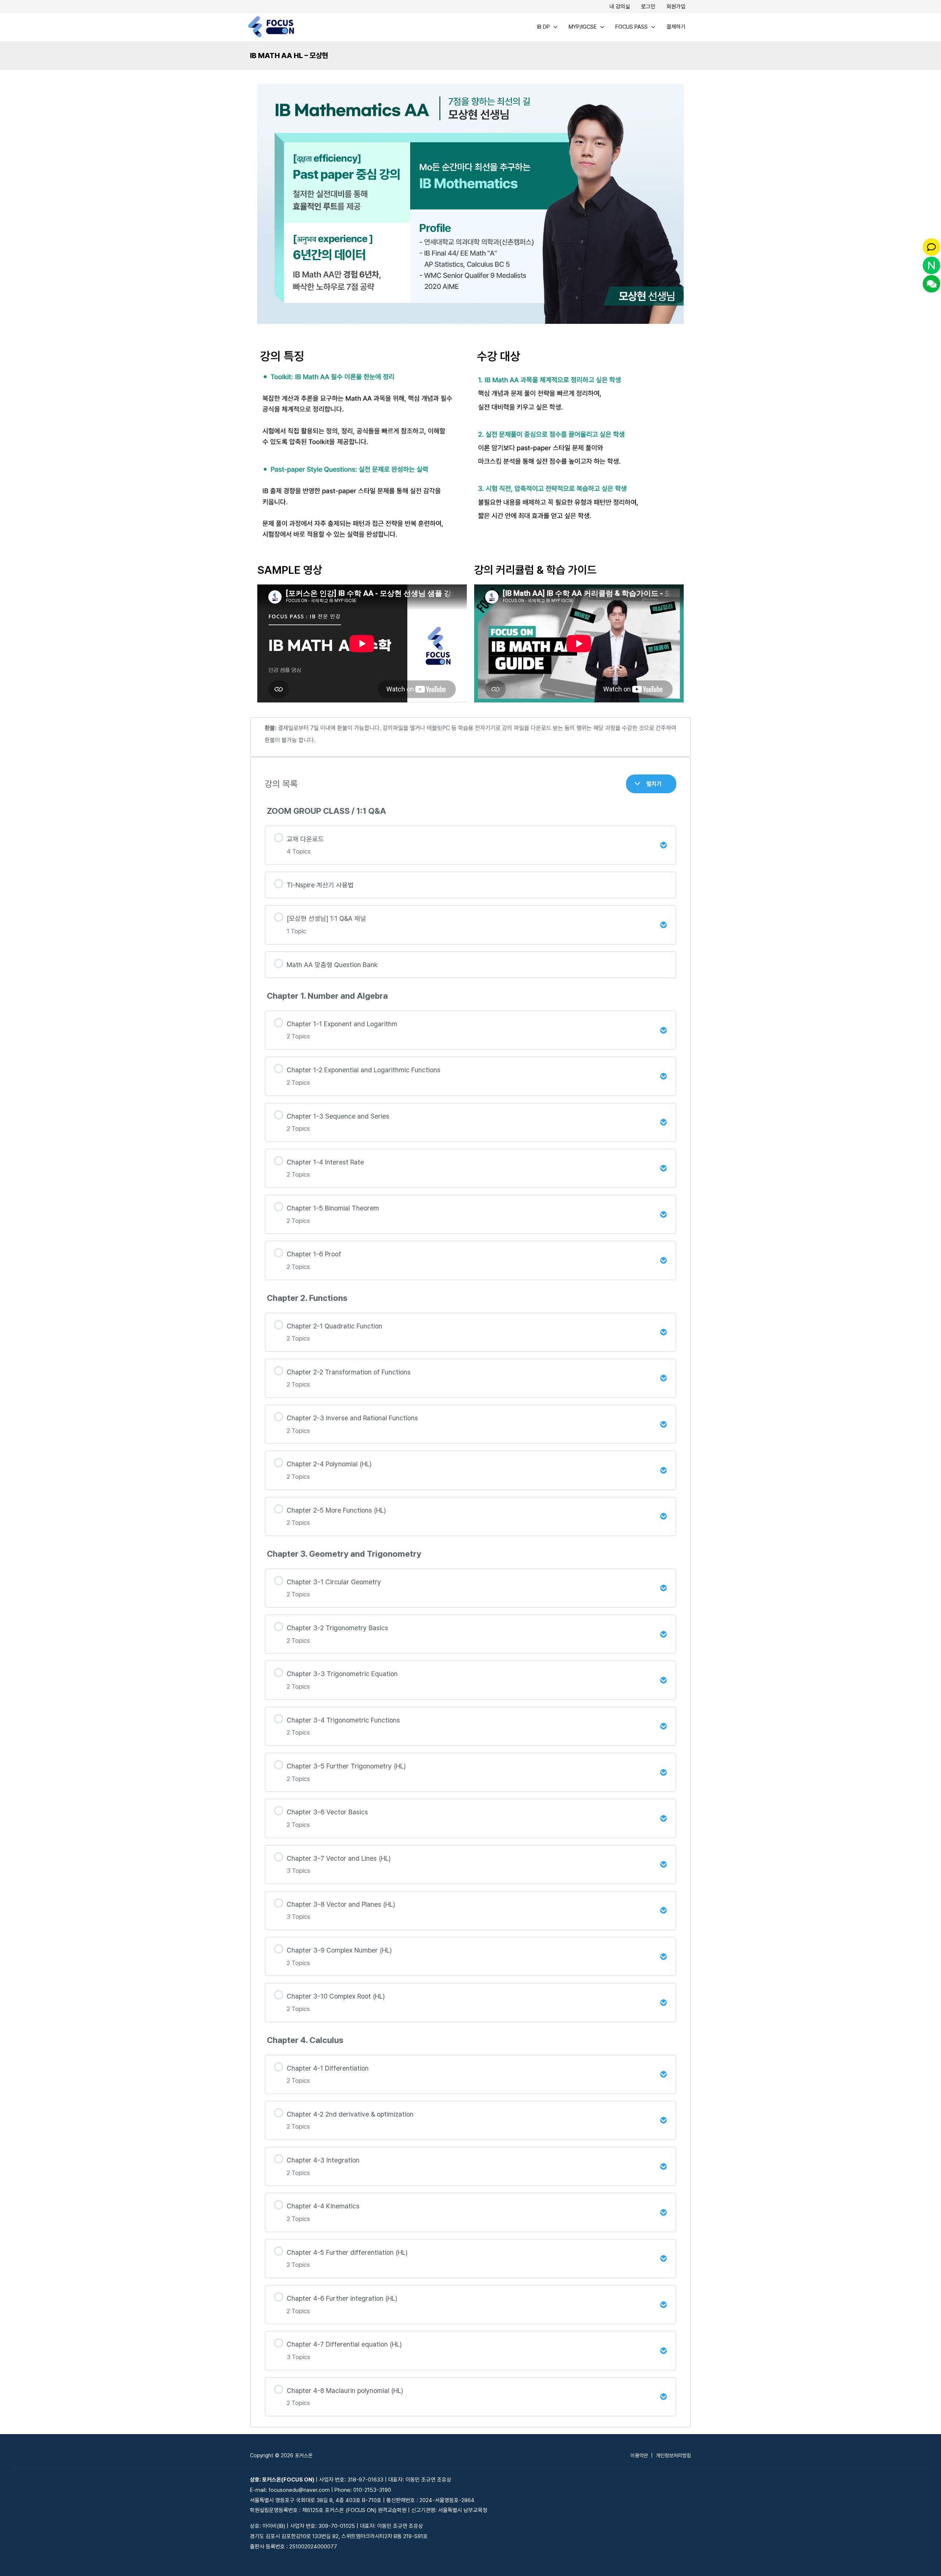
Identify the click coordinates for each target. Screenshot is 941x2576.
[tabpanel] (470, 1252)
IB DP (543, 27)
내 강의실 (620, 7)
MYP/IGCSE (583, 27)
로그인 (648, 7)
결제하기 (676, 27)
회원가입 (676, 7)
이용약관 (639, 2455)
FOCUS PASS (631, 27)
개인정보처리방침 (673, 2455)
